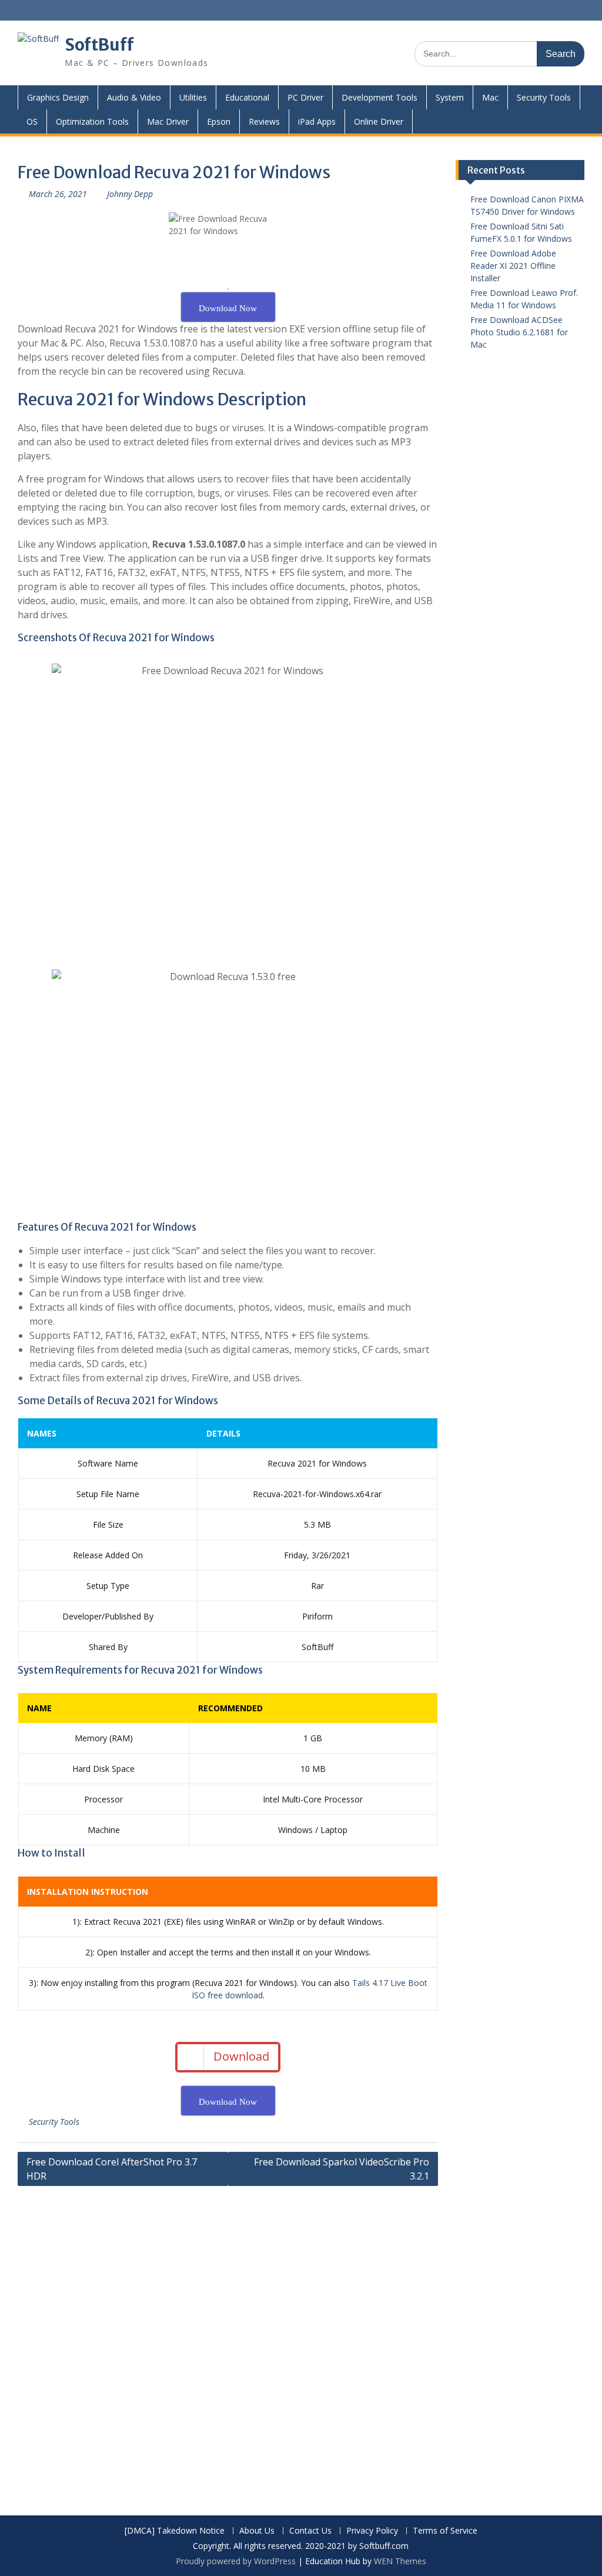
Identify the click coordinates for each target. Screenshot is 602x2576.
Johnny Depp (130, 194)
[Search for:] (499, 53)
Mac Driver (168, 121)
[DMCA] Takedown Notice (175, 2531)
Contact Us (310, 2531)
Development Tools (379, 97)
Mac (490, 97)
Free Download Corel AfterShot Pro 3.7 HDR (112, 2169)
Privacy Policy (372, 2531)
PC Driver (305, 97)
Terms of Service (445, 2531)
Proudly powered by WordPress (236, 2561)
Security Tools (544, 97)
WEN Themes (400, 2561)
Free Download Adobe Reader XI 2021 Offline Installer (513, 266)
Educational (247, 97)
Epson (219, 121)
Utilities (193, 97)
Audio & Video (134, 97)
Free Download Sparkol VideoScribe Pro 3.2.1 (342, 2169)
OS (32, 121)
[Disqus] (228, 2342)
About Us (257, 2531)
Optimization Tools (92, 121)
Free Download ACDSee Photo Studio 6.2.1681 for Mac (519, 332)
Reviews (264, 121)
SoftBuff (99, 45)
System (450, 97)
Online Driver (379, 121)
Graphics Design (58, 97)
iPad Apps (317, 121)
